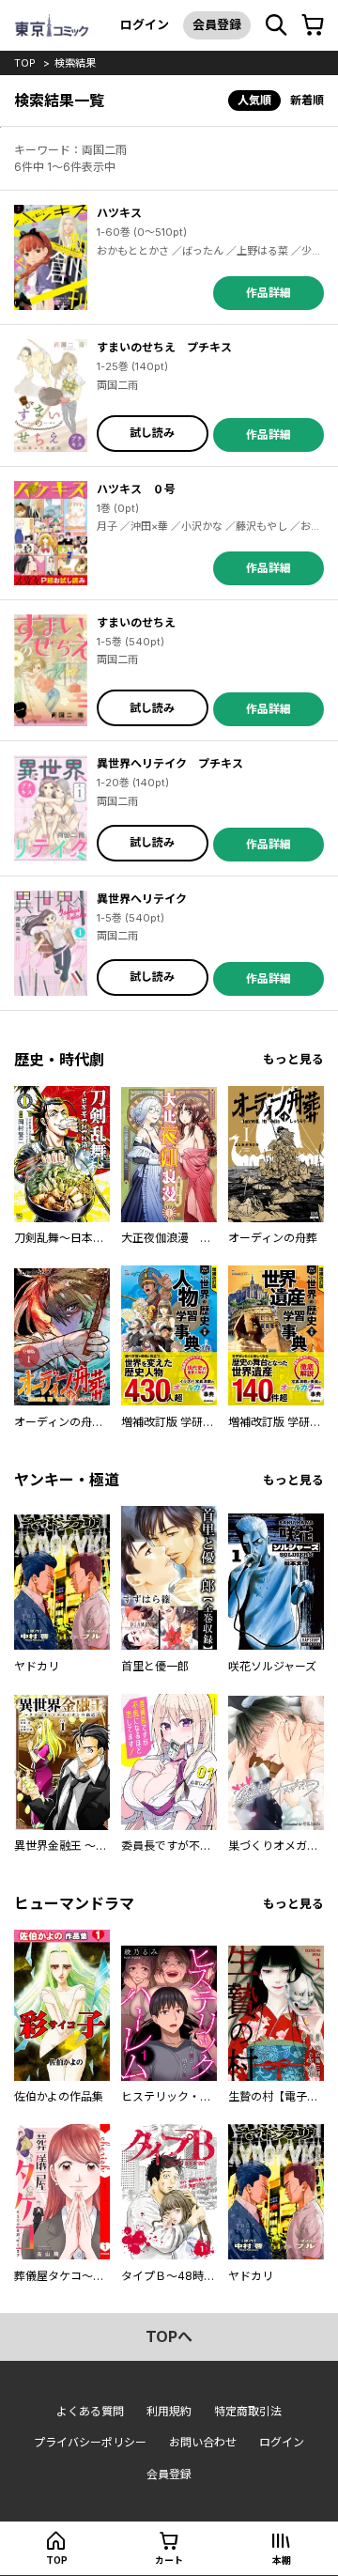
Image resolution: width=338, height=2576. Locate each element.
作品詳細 (269, 293)
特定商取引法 (248, 2411)
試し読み (152, 433)
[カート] (313, 25)
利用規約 (169, 2411)
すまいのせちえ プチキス (164, 347)
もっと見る (293, 1059)
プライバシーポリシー (90, 2442)
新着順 (307, 100)
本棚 (282, 2560)
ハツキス (119, 213)
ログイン (145, 24)
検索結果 (75, 63)
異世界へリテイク (142, 899)
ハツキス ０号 (136, 489)
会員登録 (217, 24)
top (25, 63)
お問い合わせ (203, 2442)
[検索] (276, 25)
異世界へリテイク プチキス (170, 763)
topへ (169, 2336)
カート (169, 2560)
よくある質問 (90, 2411)
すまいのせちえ (136, 622)
